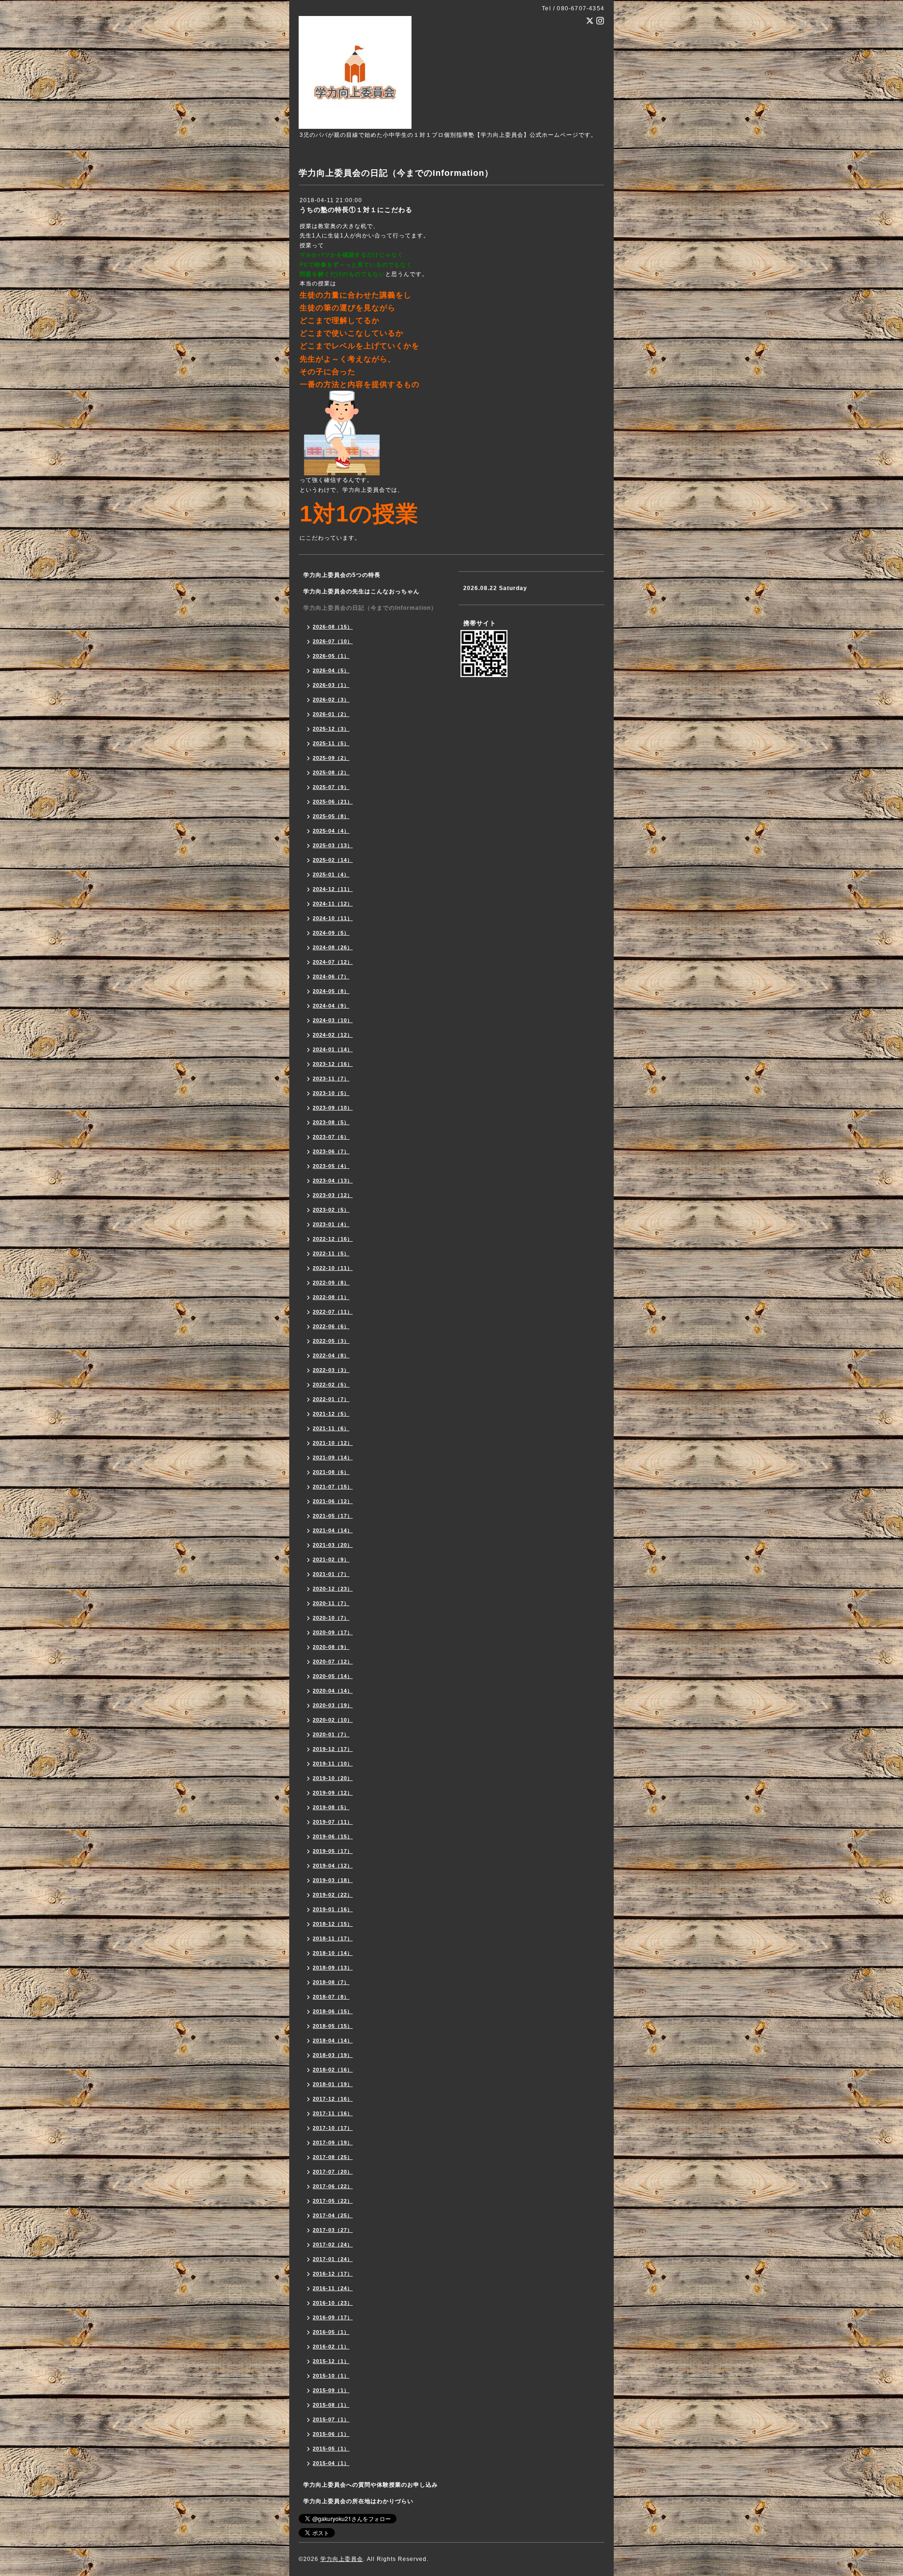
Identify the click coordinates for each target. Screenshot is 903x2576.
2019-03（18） (333, 1880)
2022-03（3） (331, 1370)
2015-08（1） (331, 2405)
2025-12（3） (331, 729)
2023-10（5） (331, 1093)
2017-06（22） (333, 2186)
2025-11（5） (331, 743)
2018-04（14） (333, 2040)
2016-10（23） (333, 2303)
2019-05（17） (333, 1851)
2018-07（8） (331, 1997)
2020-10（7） (331, 1618)
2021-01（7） (331, 1574)
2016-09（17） (333, 2317)
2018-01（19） (333, 2084)
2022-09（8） (331, 1283)
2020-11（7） (331, 1603)
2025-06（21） (333, 802)
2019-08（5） (331, 1807)
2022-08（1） (331, 1297)
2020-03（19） (333, 1705)
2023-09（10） (333, 1108)
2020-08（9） (331, 1647)
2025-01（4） (331, 874)
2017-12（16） (333, 2099)
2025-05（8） (331, 816)
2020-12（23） (333, 1589)
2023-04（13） (333, 1181)
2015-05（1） (331, 2449)
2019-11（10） (333, 1764)
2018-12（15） (333, 1924)
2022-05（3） (331, 1341)
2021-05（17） (333, 1516)
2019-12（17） (333, 1749)
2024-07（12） (333, 962)
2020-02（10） (333, 1720)
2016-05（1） (331, 2332)
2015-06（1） (331, 2434)
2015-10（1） (331, 2376)
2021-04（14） (333, 1530)
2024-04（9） (331, 1006)
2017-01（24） (333, 2259)
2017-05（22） (333, 2201)
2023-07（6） (331, 1137)
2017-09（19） (333, 2143)
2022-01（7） (331, 1399)
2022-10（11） (333, 1268)
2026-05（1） (331, 656)
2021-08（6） (331, 1472)
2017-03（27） (333, 2230)
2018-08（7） (331, 1982)
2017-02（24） (333, 2245)
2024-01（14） (333, 1049)
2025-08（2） (331, 772)
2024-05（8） (331, 991)
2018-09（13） (333, 1968)
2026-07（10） (333, 641)
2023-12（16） (333, 1064)
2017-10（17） (333, 2128)
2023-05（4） (331, 1166)
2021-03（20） (333, 1545)
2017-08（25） (333, 2157)
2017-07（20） (333, 2172)
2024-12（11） (333, 889)
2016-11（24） (333, 2288)
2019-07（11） (333, 1822)
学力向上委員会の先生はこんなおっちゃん (361, 591)
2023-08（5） (331, 1122)
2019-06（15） (333, 1836)
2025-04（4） (331, 831)
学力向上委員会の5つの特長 (342, 575)
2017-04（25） (333, 2215)
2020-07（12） (333, 1662)
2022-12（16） (333, 1239)
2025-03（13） (333, 845)
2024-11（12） (333, 904)
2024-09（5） (331, 933)
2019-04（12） (333, 1866)
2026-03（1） (331, 685)
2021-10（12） (333, 1443)
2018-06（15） (333, 2011)
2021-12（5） (331, 1414)
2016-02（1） (331, 2347)
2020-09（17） (333, 1632)
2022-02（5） (331, 1385)
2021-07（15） (333, 1487)
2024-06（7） (331, 977)
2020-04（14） (333, 1691)
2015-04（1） (331, 2463)
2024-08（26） (333, 947)
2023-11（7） (331, 1079)
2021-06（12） (333, 1501)
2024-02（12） (333, 1035)
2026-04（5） (331, 670)
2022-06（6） (331, 1326)
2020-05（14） (333, 1676)
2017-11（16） (333, 2113)
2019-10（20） (333, 1778)
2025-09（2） (331, 758)
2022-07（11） (333, 1312)
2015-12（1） (331, 2361)
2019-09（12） (333, 1793)
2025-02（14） (333, 860)
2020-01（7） (331, 1734)
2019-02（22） (333, 1895)
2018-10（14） (333, 1953)
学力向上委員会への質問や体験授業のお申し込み (371, 2485)
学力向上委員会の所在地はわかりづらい (358, 2501)
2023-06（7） (331, 1151)
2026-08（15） (333, 627)
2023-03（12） (333, 1195)
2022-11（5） (331, 1253)
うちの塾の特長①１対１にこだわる (356, 210)
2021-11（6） (331, 1428)
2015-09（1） (331, 2390)
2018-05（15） (333, 2026)
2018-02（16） (333, 2070)
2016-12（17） (333, 2274)
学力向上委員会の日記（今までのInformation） (370, 608)
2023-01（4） (331, 1224)
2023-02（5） (331, 1210)
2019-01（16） (333, 1909)
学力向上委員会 (342, 2559)
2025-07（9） (331, 787)
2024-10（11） (333, 918)
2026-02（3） (331, 700)
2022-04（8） (331, 1355)
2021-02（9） (331, 1560)
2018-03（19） (333, 2055)
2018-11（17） (333, 1938)
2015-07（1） (331, 2419)
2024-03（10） (333, 1020)
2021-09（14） (333, 1457)
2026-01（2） (331, 714)
